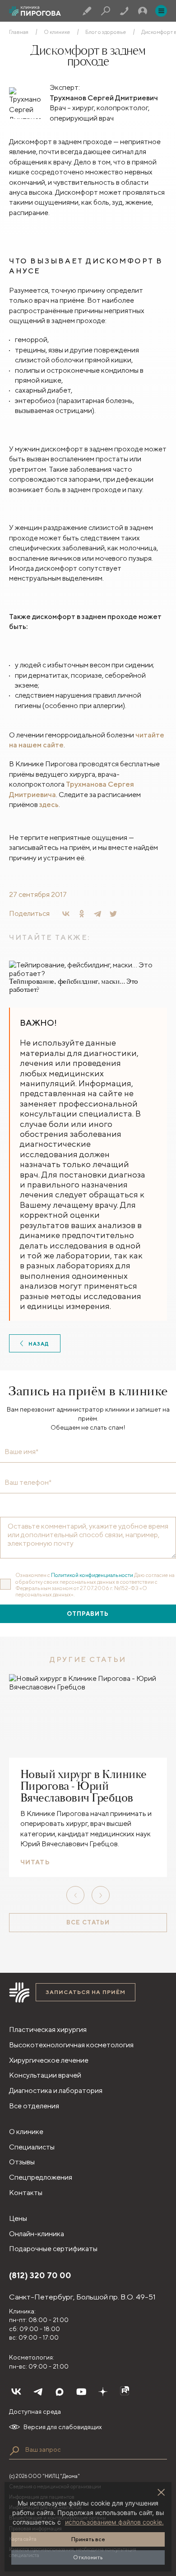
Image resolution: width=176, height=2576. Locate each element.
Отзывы (22, 2162)
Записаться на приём (86, 1992)
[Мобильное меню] (161, 11)
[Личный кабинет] (143, 11)
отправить (88, 1614)
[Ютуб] (81, 2392)
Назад (39, 1344)
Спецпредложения (41, 2177)
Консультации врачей (45, 2075)
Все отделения (34, 2106)
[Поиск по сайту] (14, 2451)
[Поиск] (106, 11)
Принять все (88, 2539)
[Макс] (60, 2392)
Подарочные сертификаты (53, 2249)
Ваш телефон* (28, 1483)
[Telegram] (97, 914)
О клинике (57, 32)
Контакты (26, 2193)
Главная (19, 32)
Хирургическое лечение (49, 2060)
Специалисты (32, 2147)
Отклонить (88, 2557)
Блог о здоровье (106, 32)
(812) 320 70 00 (40, 2275)
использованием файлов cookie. (114, 2522)
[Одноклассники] (82, 914)
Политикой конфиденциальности (92, 1575)
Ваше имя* (21, 1452)
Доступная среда (35, 2412)
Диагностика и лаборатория (56, 2090)
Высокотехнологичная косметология (71, 2045)
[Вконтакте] (16, 2392)
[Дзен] (103, 2392)
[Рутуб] (125, 2392)
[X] (113, 914)
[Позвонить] (124, 11)
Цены (18, 2218)
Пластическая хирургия (48, 2029)
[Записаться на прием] (87, 11)
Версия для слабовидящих (63, 2427)
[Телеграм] (38, 2392)
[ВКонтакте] (66, 914)
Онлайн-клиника (37, 2234)
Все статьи (88, 1922)
